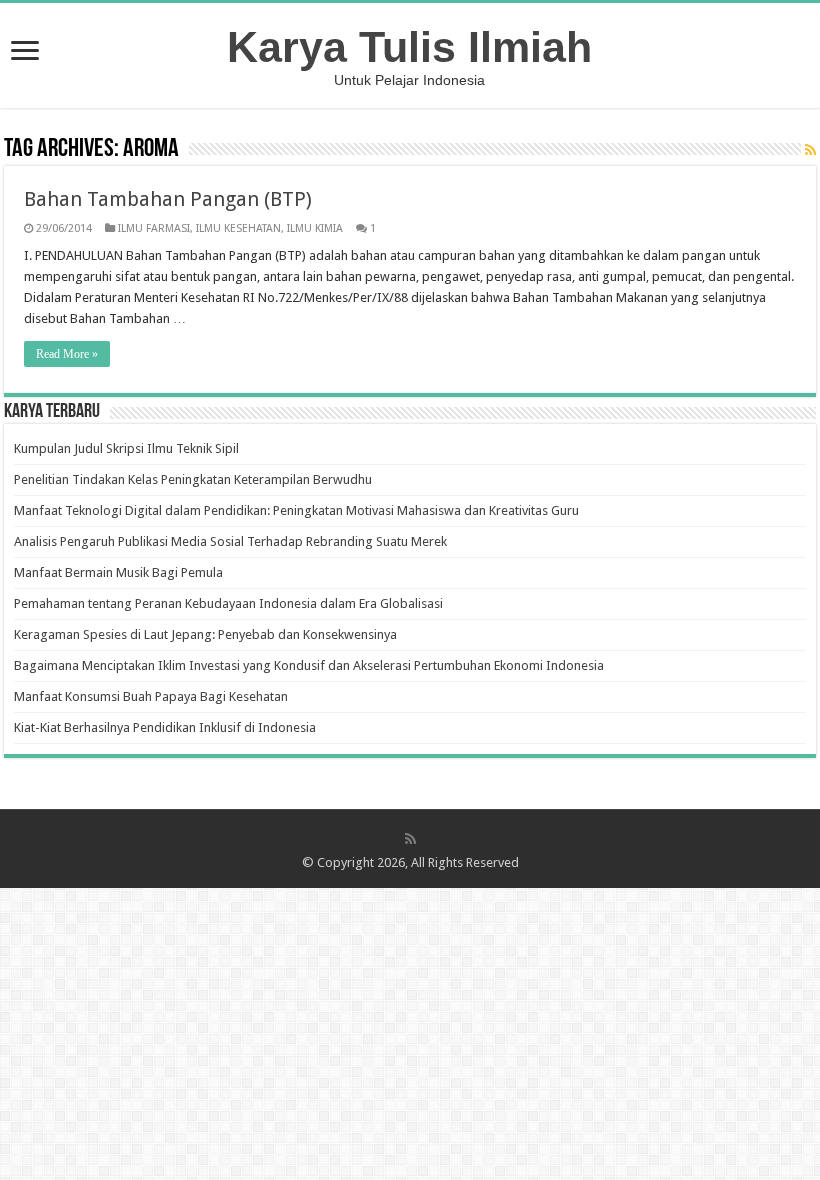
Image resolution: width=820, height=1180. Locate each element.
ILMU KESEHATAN (238, 228)
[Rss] (410, 839)
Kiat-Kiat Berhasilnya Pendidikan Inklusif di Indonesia (165, 727)
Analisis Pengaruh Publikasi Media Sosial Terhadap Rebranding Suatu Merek (230, 541)
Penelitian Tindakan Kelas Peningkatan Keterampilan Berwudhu (193, 479)
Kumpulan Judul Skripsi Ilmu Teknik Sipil (126, 448)
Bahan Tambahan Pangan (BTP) (168, 199)
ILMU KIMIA (315, 228)
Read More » (67, 354)
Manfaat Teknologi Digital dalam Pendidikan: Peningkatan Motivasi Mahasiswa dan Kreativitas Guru (296, 510)
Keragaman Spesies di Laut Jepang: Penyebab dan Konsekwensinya (205, 634)
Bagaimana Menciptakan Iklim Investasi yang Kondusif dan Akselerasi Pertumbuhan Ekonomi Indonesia (309, 665)
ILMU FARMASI (154, 228)
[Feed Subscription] (810, 150)
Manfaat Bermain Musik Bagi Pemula (118, 572)
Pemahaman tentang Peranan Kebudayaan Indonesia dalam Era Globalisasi (228, 603)
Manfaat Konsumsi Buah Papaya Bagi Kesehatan (151, 696)
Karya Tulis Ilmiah (409, 47)
